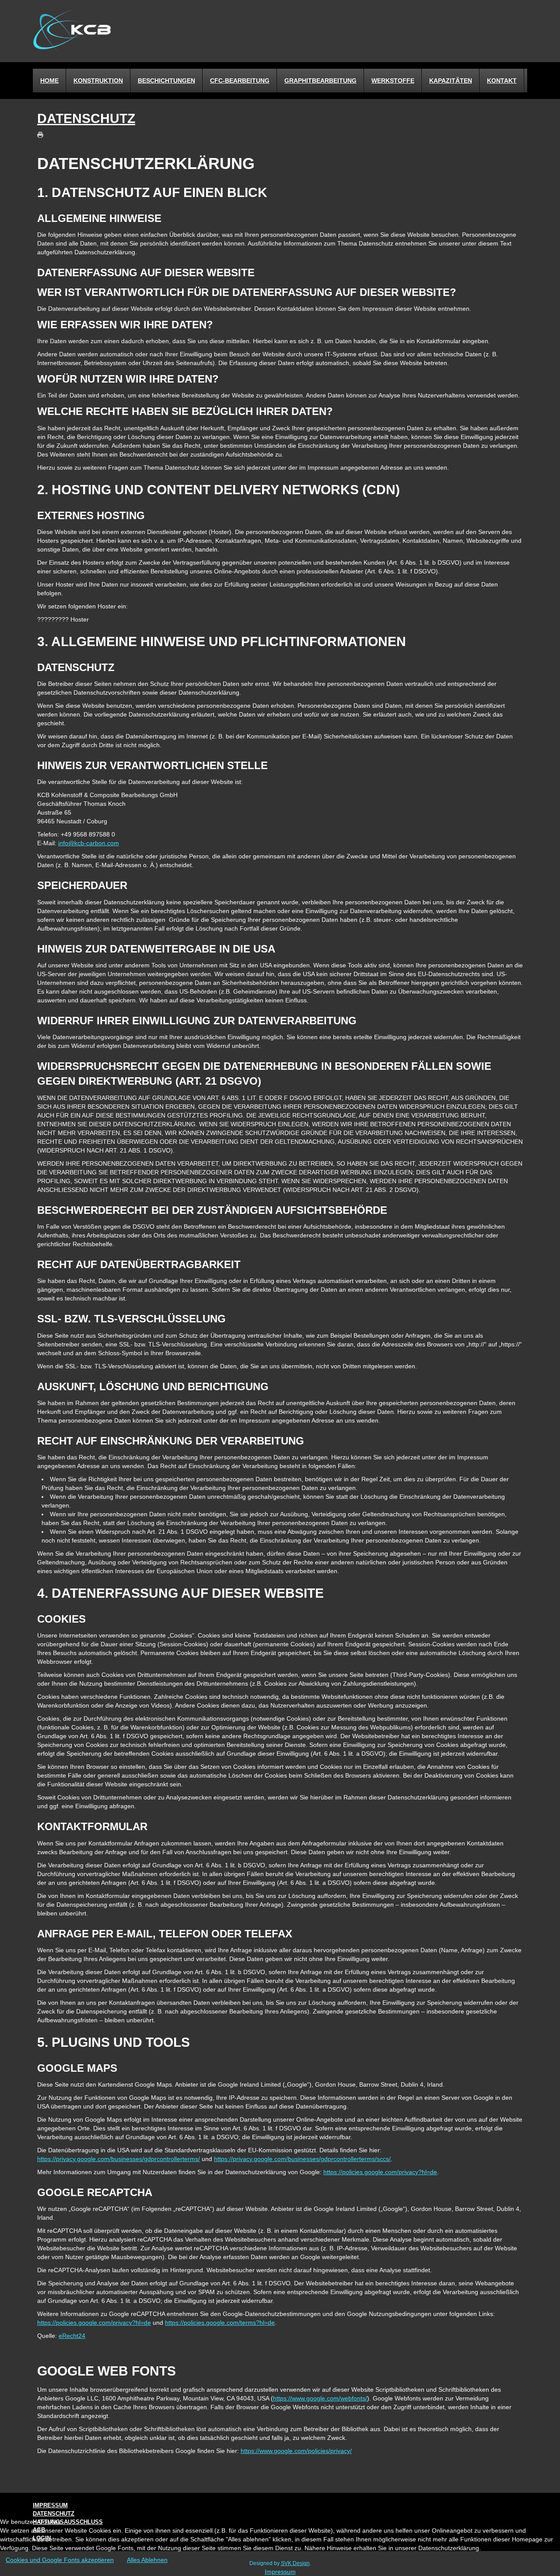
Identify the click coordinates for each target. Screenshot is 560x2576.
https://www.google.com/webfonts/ (320, 2398)
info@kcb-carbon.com (89, 843)
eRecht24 (72, 2336)
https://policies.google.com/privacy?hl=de (380, 2172)
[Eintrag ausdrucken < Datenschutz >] (42, 134)
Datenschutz (86, 118)
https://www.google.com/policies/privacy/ (296, 2451)
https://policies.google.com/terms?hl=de (220, 2323)
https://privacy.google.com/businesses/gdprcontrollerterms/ (119, 2159)
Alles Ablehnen (147, 2560)
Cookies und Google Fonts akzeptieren (60, 2560)
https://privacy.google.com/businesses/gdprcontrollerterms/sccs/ (302, 2159)
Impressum (280, 2572)
